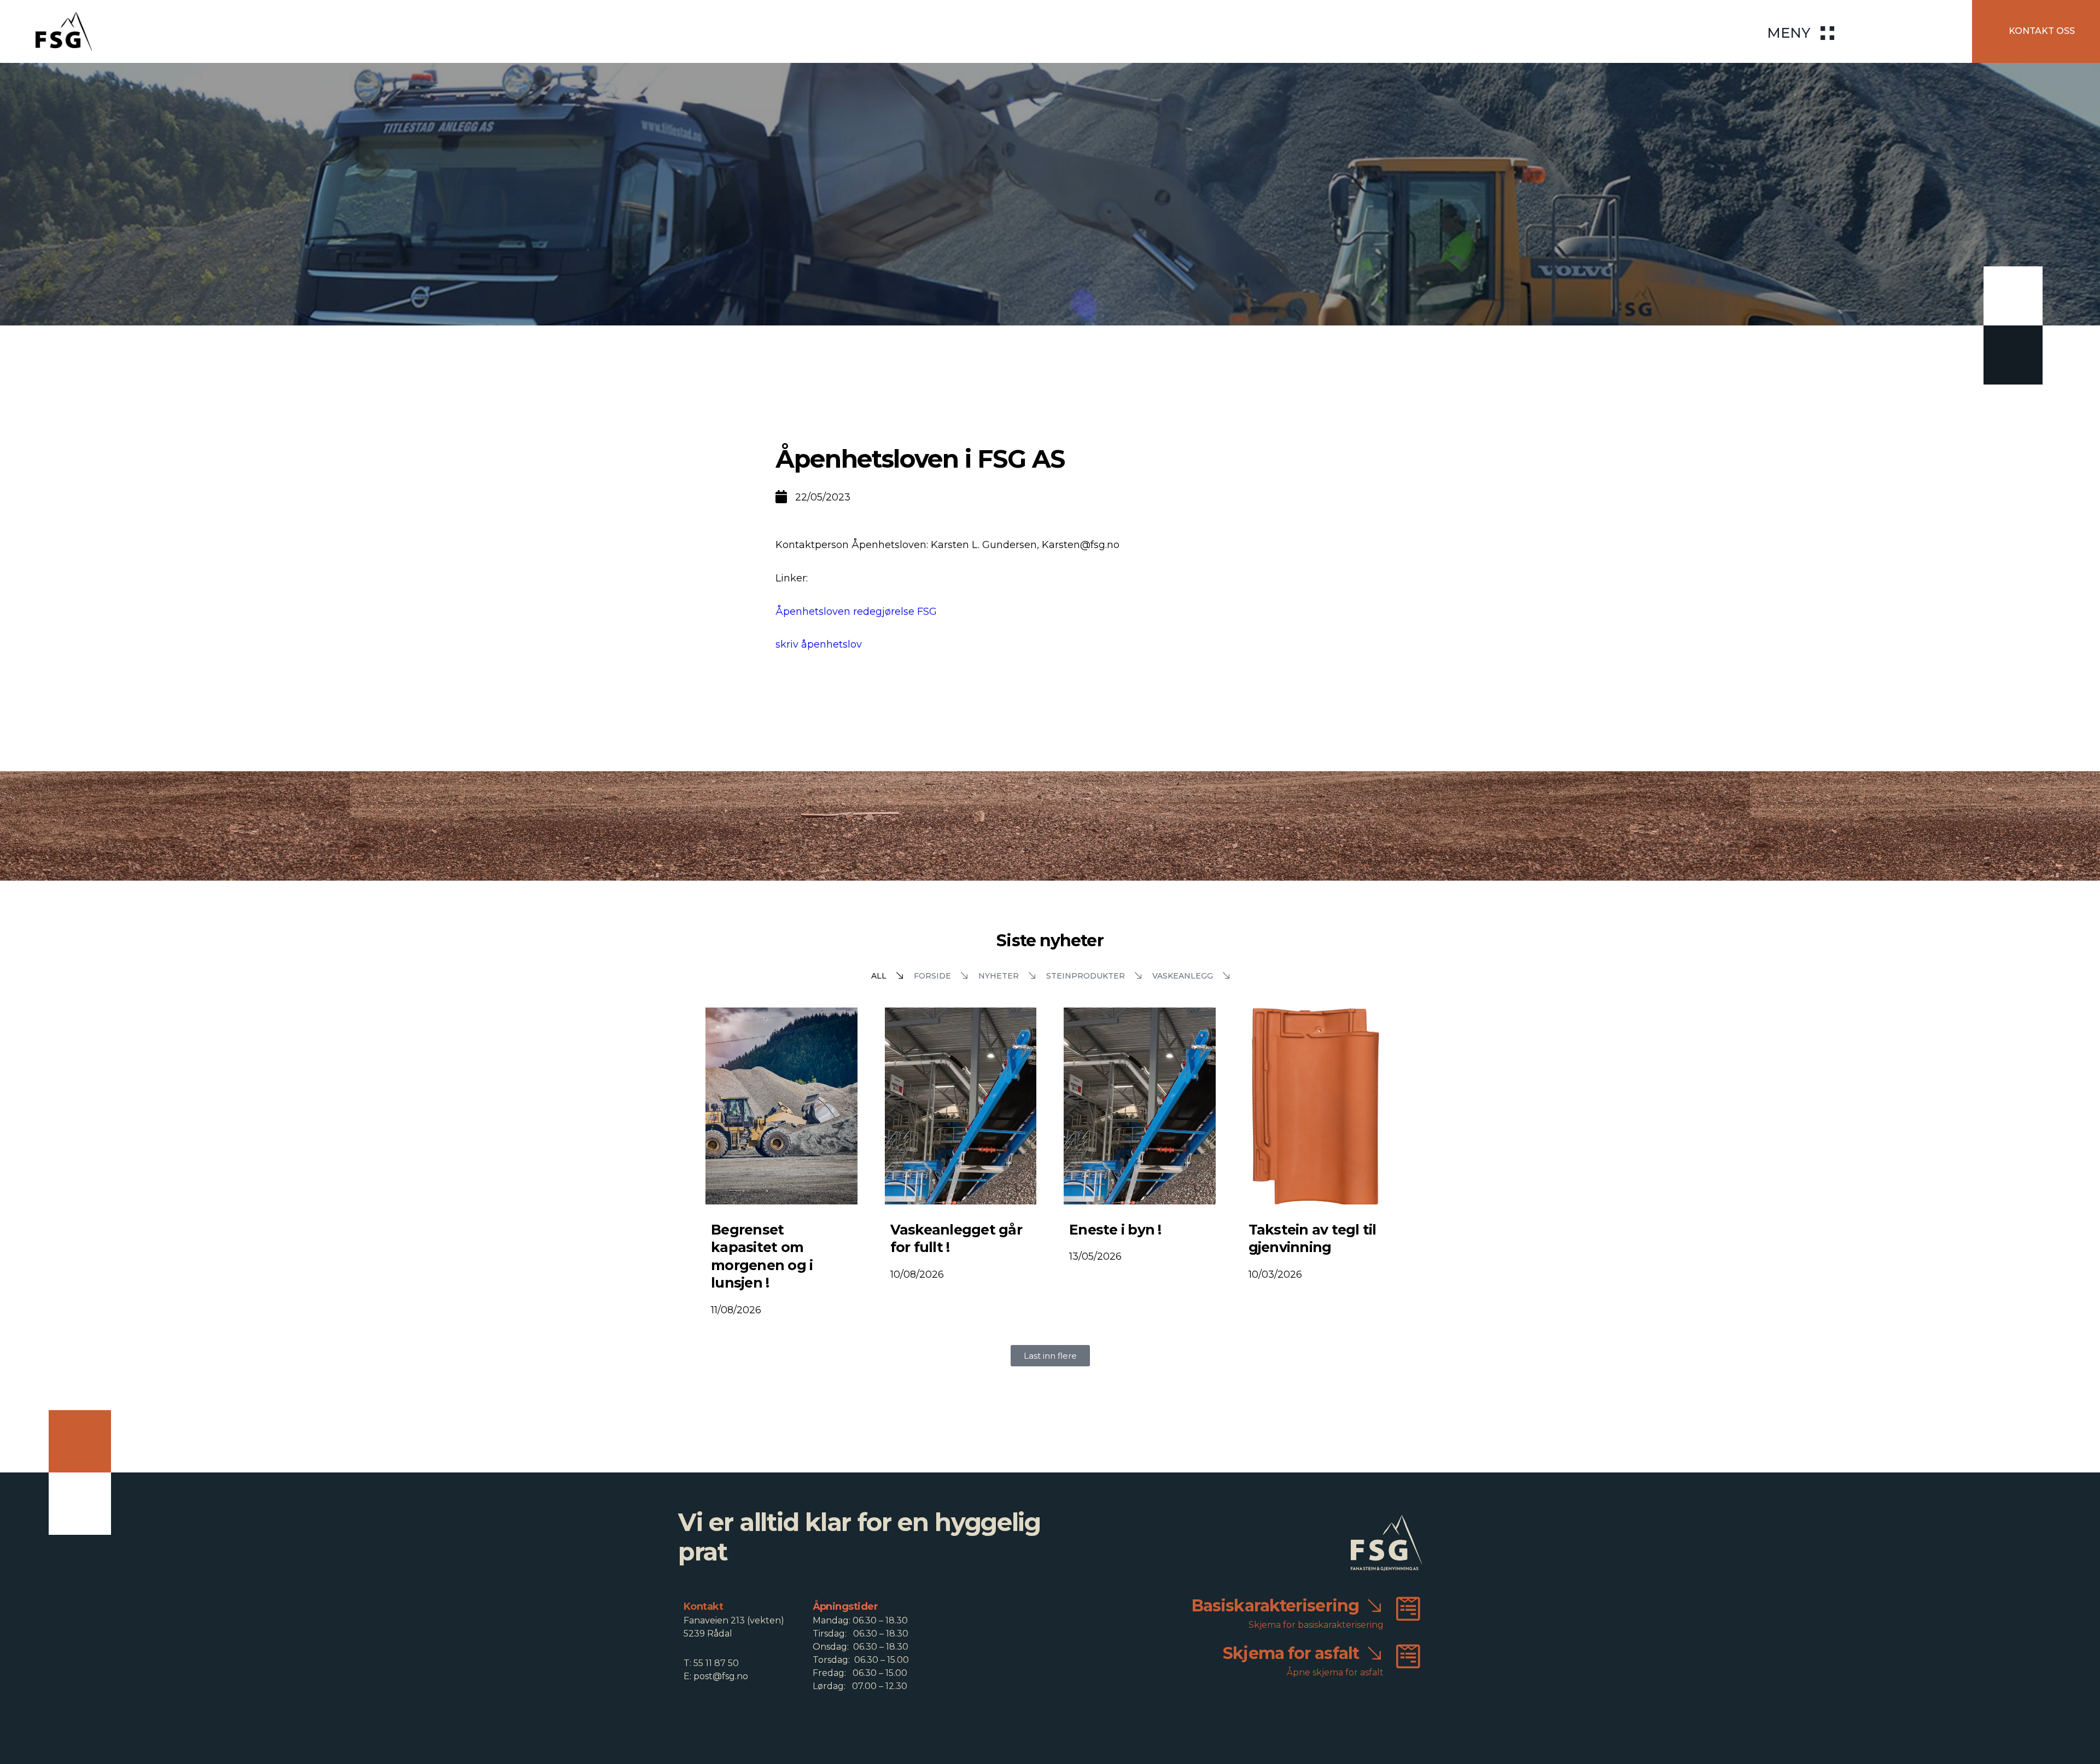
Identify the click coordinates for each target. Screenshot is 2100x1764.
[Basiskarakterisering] (1408, 1609)
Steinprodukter (1086, 976)
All (879, 976)
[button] (1050, 1356)
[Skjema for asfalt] (1408, 1656)
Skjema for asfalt (1291, 1653)
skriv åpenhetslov (819, 644)
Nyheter (999, 976)
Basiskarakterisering (1275, 1606)
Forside (932, 976)
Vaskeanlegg (1183, 976)
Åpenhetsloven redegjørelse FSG (856, 612)
